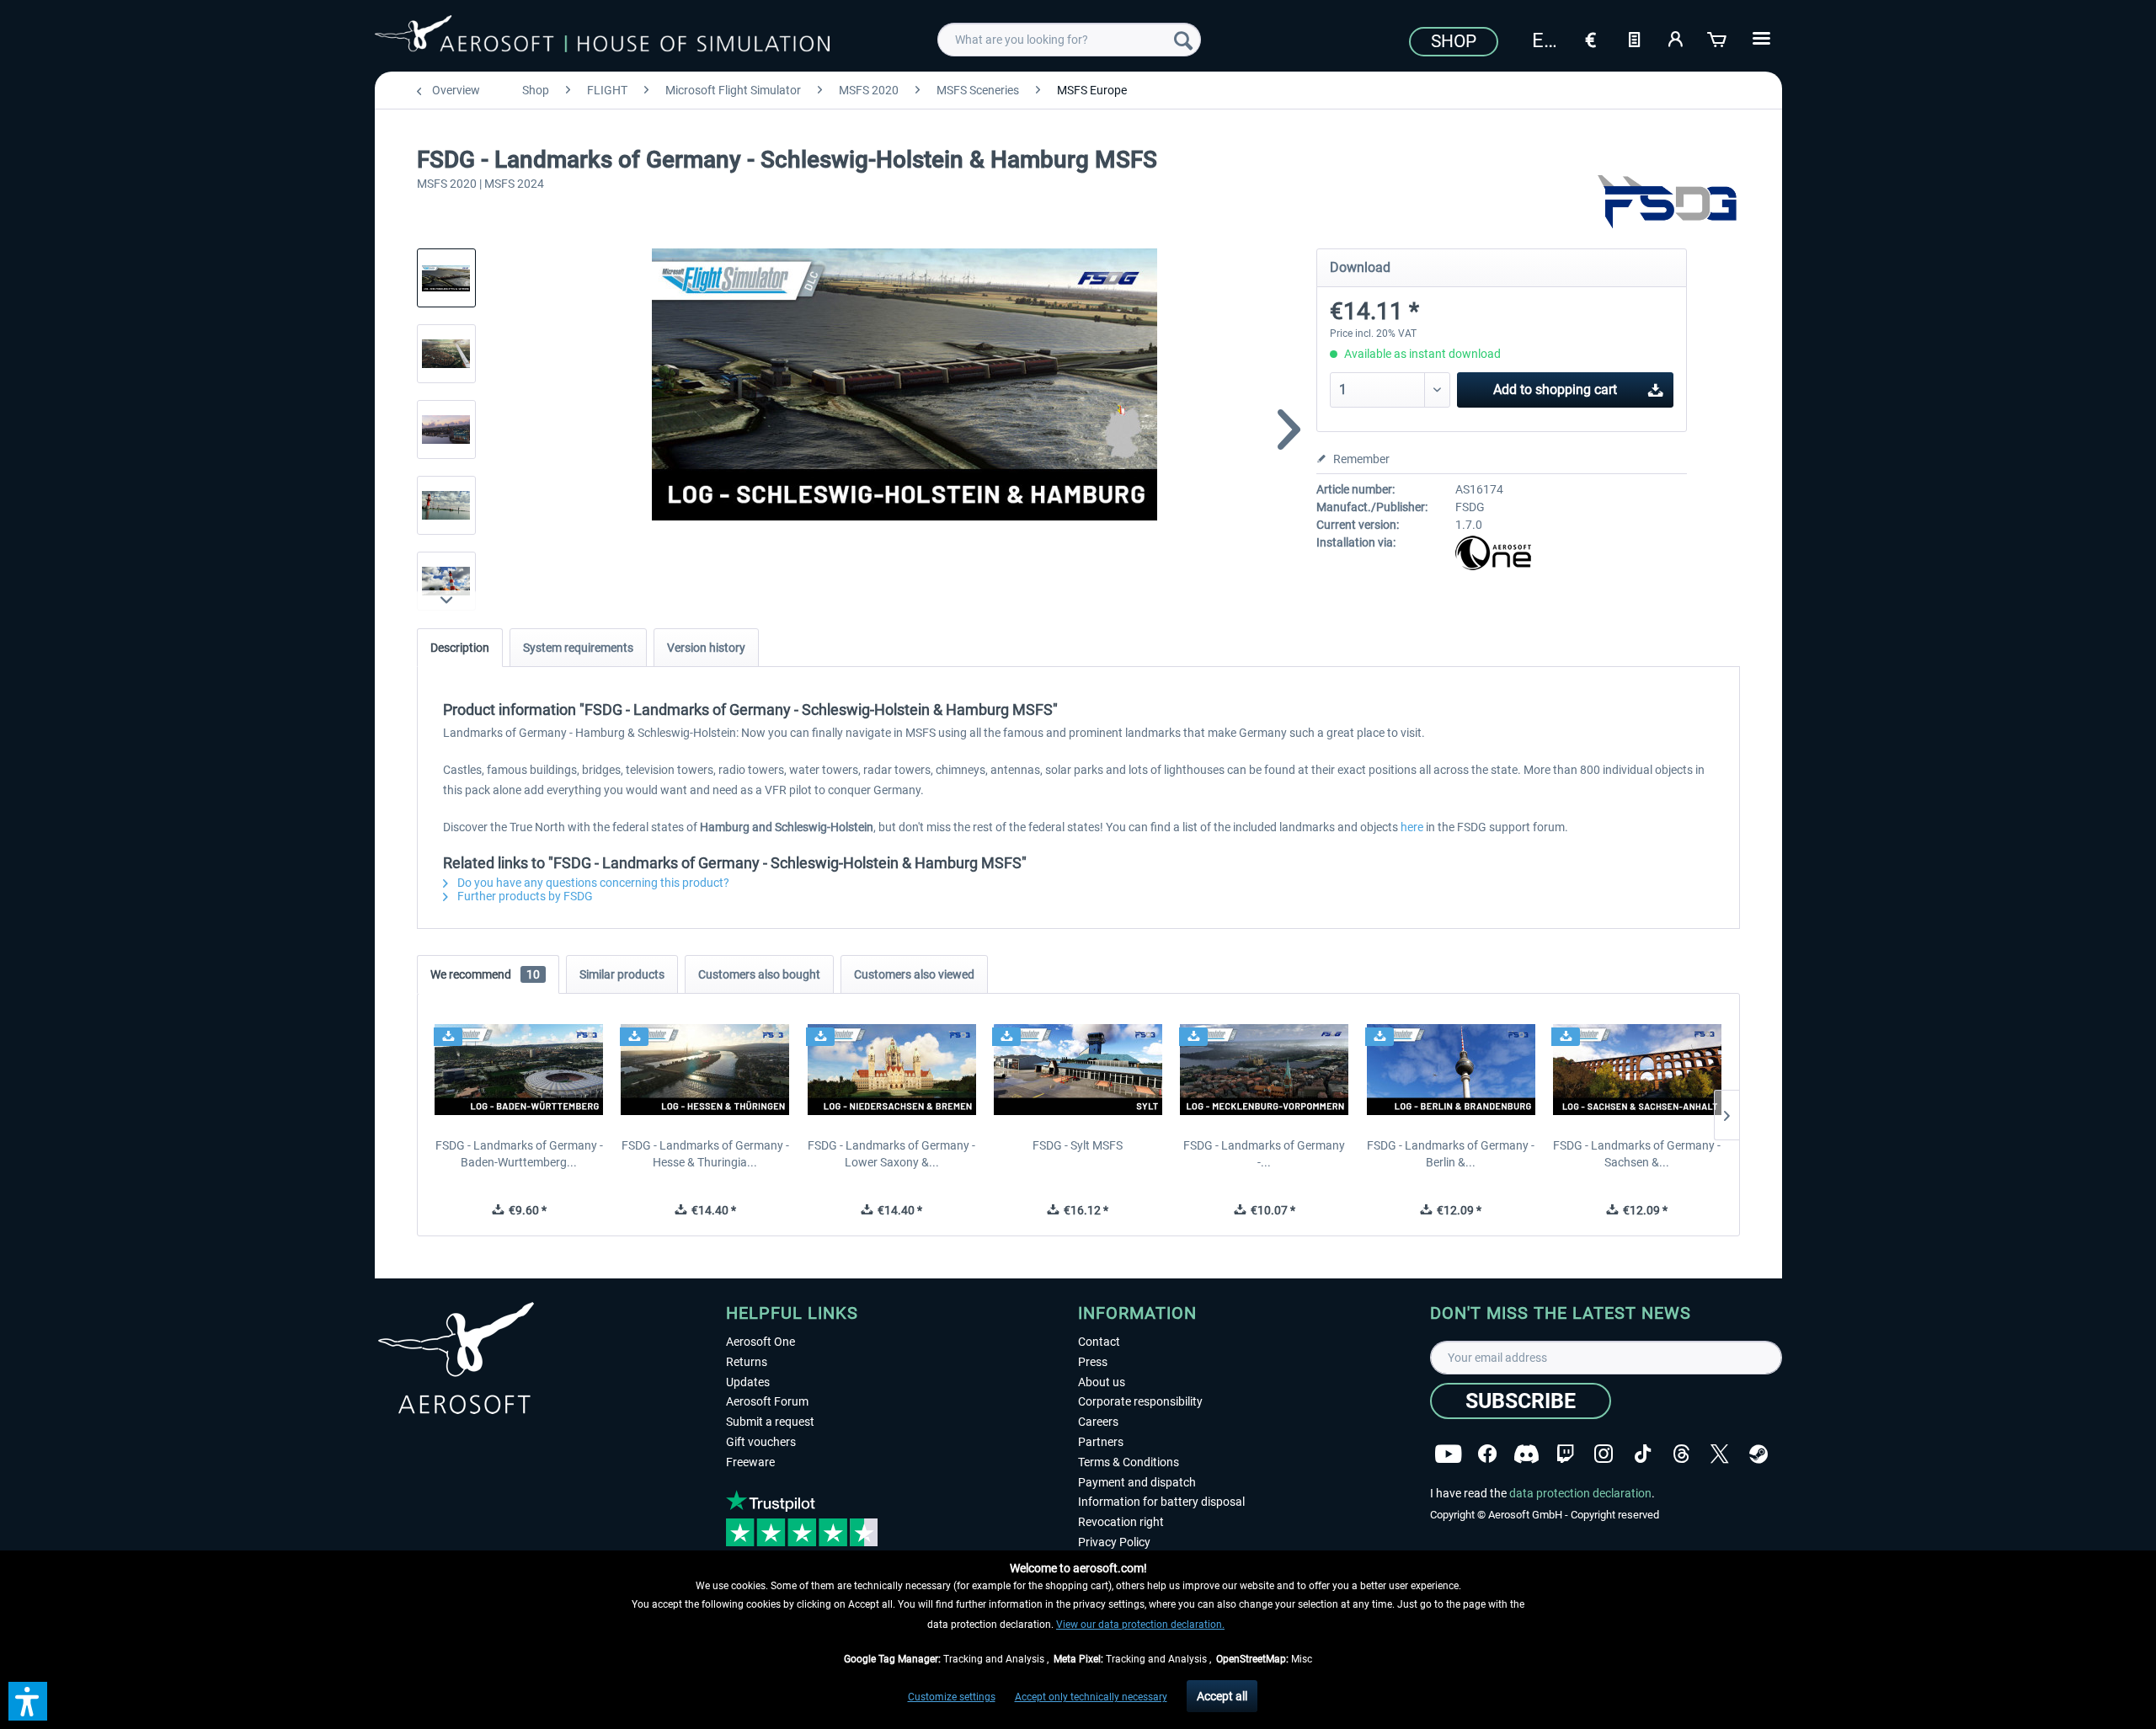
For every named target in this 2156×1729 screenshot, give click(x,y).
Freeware (750, 1462)
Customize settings (952, 1697)
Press (1093, 1362)
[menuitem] (1069, 40)
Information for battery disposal (1161, 1502)
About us (1102, 1382)
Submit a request (770, 1422)
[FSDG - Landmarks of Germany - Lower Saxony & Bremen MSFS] (891, 1070)
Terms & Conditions (1129, 1462)
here (1412, 827)
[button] (28, 1701)
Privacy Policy (1114, 1542)
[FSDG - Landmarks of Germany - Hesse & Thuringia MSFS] (705, 1070)
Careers (1098, 1422)
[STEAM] (1758, 1454)
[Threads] (1681, 1454)
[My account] (1676, 38)
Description (460, 648)
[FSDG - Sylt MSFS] (1078, 1070)
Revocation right (1121, 1522)
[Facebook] (1487, 1454)
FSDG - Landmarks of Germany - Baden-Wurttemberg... (519, 1154)
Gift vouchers (761, 1442)
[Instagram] (1604, 1454)
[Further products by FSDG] (1668, 202)
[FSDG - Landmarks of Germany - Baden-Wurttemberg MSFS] (519, 1070)
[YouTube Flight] (1448, 1454)
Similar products (622, 974)
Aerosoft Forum (767, 1401)
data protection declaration (1580, 1493)
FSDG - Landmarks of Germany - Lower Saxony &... (891, 1154)
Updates (748, 1382)
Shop (1454, 41)
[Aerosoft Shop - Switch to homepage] (602, 37)
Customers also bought (759, 974)
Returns (747, 1362)
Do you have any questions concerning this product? (592, 883)
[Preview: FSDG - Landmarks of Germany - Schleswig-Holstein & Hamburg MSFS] (446, 278)
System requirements (578, 648)
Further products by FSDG (524, 896)
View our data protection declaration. (1140, 1625)
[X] (1720, 1454)
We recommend (485, 974)
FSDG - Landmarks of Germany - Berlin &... (1451, 1154)
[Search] (1183, 40)
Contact (1099, 1342)
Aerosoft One (760, 1342)
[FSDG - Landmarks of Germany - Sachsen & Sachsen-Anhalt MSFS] (1637, 1070)
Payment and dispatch (1137, 1482)
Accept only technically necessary (1091, 1697)
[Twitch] (1565, 1454)
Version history (706, 648)
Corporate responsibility (1140, 1401)
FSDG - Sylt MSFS (1078, 1145)
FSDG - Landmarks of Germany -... (1264, 1154)
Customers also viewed (914, 974)
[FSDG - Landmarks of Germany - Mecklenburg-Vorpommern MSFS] (1265, 1070)
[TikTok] (1643, 1454)
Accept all (1222, 1696)
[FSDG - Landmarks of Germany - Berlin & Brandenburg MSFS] (1451, 1070)
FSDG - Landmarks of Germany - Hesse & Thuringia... (705, 1154)
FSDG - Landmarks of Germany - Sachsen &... (1637, 1154)
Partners (1101, 1442)
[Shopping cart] (1718, 38)
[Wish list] (1634, 38)
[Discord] (1526, 1454)
